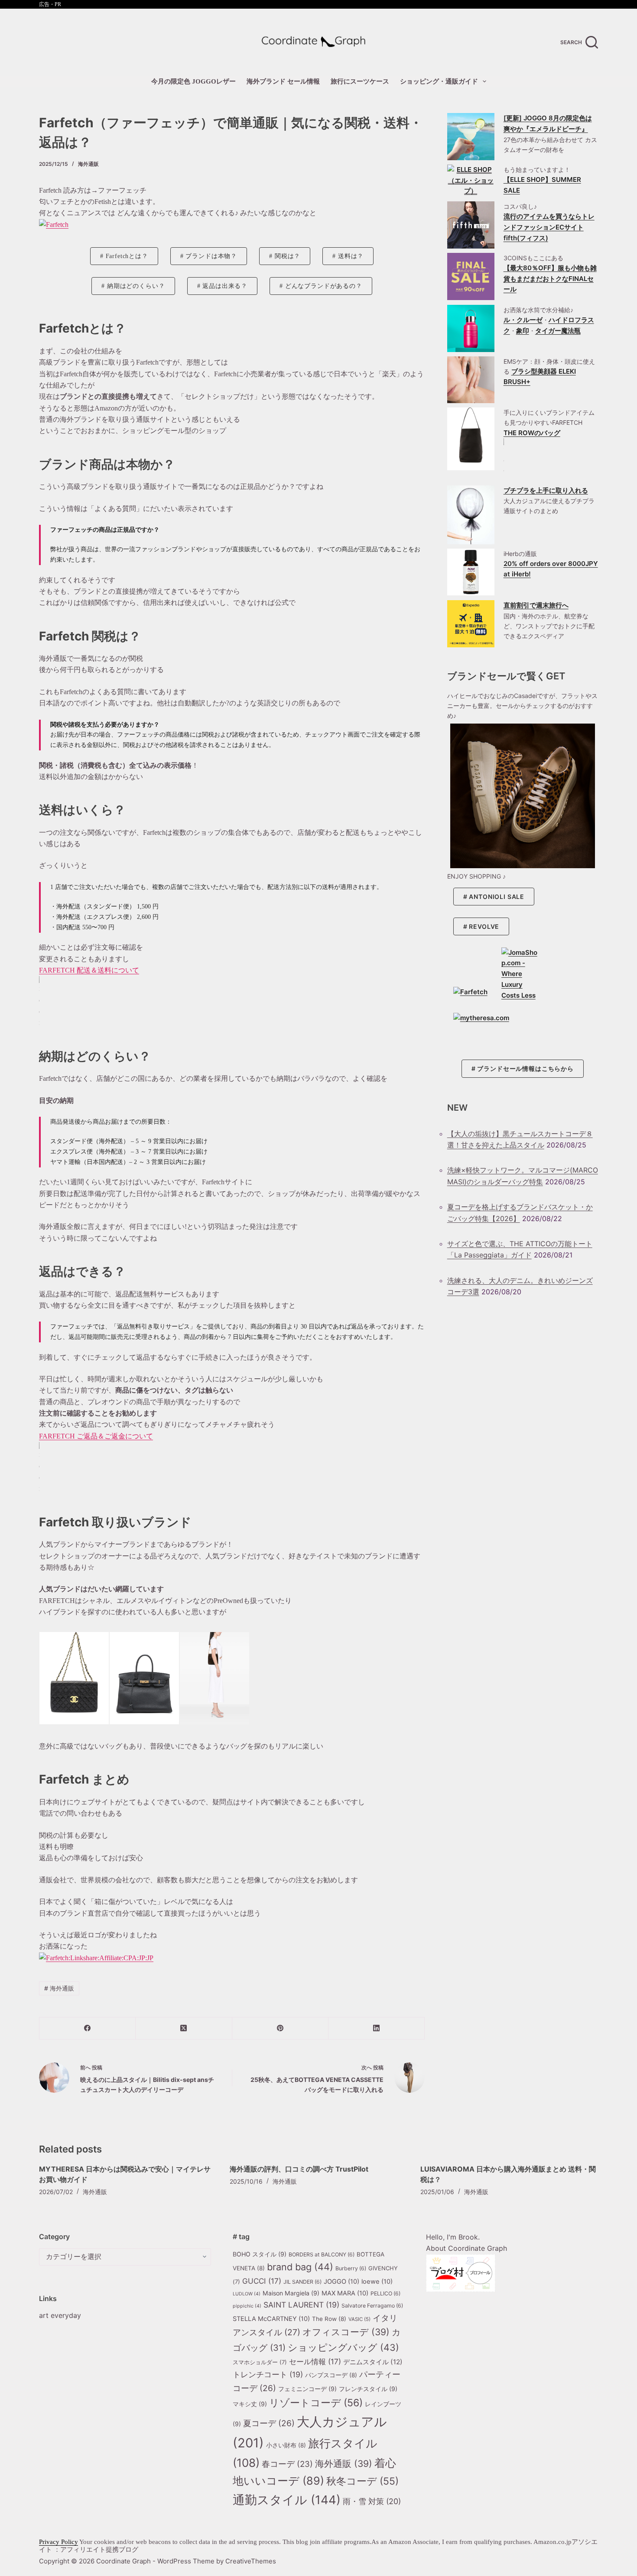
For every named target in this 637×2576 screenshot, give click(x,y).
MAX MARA (345, 2293)
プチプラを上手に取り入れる (546, 490)
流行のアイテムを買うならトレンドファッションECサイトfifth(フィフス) (549, 227)
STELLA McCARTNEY (271, 2319)
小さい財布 (286, 2445)
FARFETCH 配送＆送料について (89, 970)
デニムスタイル (373, 2362)
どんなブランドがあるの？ (324, 286)
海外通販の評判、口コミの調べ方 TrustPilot (299, 2169)
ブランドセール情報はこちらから (525, 1068)
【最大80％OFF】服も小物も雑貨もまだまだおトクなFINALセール (550, 279)
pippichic (247, 2306)
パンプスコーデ (331, 2375)
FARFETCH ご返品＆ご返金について (96, 1436)
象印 (523, 331)
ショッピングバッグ (343, 2347)
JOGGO (341, 2282)
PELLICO (385, 2293)
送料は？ (351, 256)
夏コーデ (269, 2423)
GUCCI (262, 2281)
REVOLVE (484, 926)
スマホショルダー (260, 2362)
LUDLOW (247, 2294)
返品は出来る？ (225, 286)
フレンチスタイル (368, 2389)
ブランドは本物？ (211, 256)
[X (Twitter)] (184, 2028)
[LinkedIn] (377, 2028)
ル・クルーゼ (523, 320)
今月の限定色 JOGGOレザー (193, 81)
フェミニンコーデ (307, 2389)
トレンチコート (268, 2374)
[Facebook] (88, 2028)
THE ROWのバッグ (532, 433)
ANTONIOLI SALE (497, 897)
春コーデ (287, 2464)
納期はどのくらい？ (136, 286)
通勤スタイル (287, 2500)
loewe (377, 2282)
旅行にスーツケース (360, 81)
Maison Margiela (291, 2293)
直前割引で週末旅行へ (536, 605)
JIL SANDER (302, 2282)
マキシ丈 (250, 2404)
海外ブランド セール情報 (283, 81)
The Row (329, 2319)
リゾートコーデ (316, 2403)
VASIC (359, 2319)
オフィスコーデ (346, 2332)
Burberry (351, 2268)
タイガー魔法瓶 (558, 331)
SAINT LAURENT (301, 2305)
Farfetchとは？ (127, 256)
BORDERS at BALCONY (322, 2254)
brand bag (300, 2267)
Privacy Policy (58, 2542)
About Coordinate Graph (466, 2248)
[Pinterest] (280, 2028)
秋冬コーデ (362, 2481)
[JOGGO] (471, 137)
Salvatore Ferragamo (372, 2306)
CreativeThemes (251, 2561)
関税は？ (288, 256)
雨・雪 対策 (372, 2501)
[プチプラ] (471, 515)
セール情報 (315, 2361)
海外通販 (88, 164)
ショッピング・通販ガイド (439, 81)
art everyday (60, 2315)
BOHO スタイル (260, 2254)
